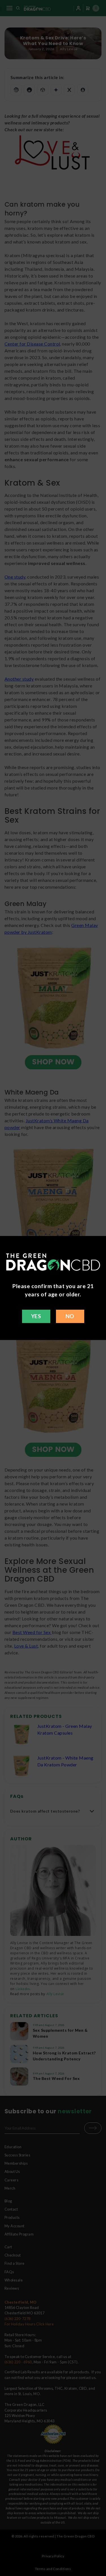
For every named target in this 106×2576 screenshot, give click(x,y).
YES (36, 1316)
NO (70, 1316)
